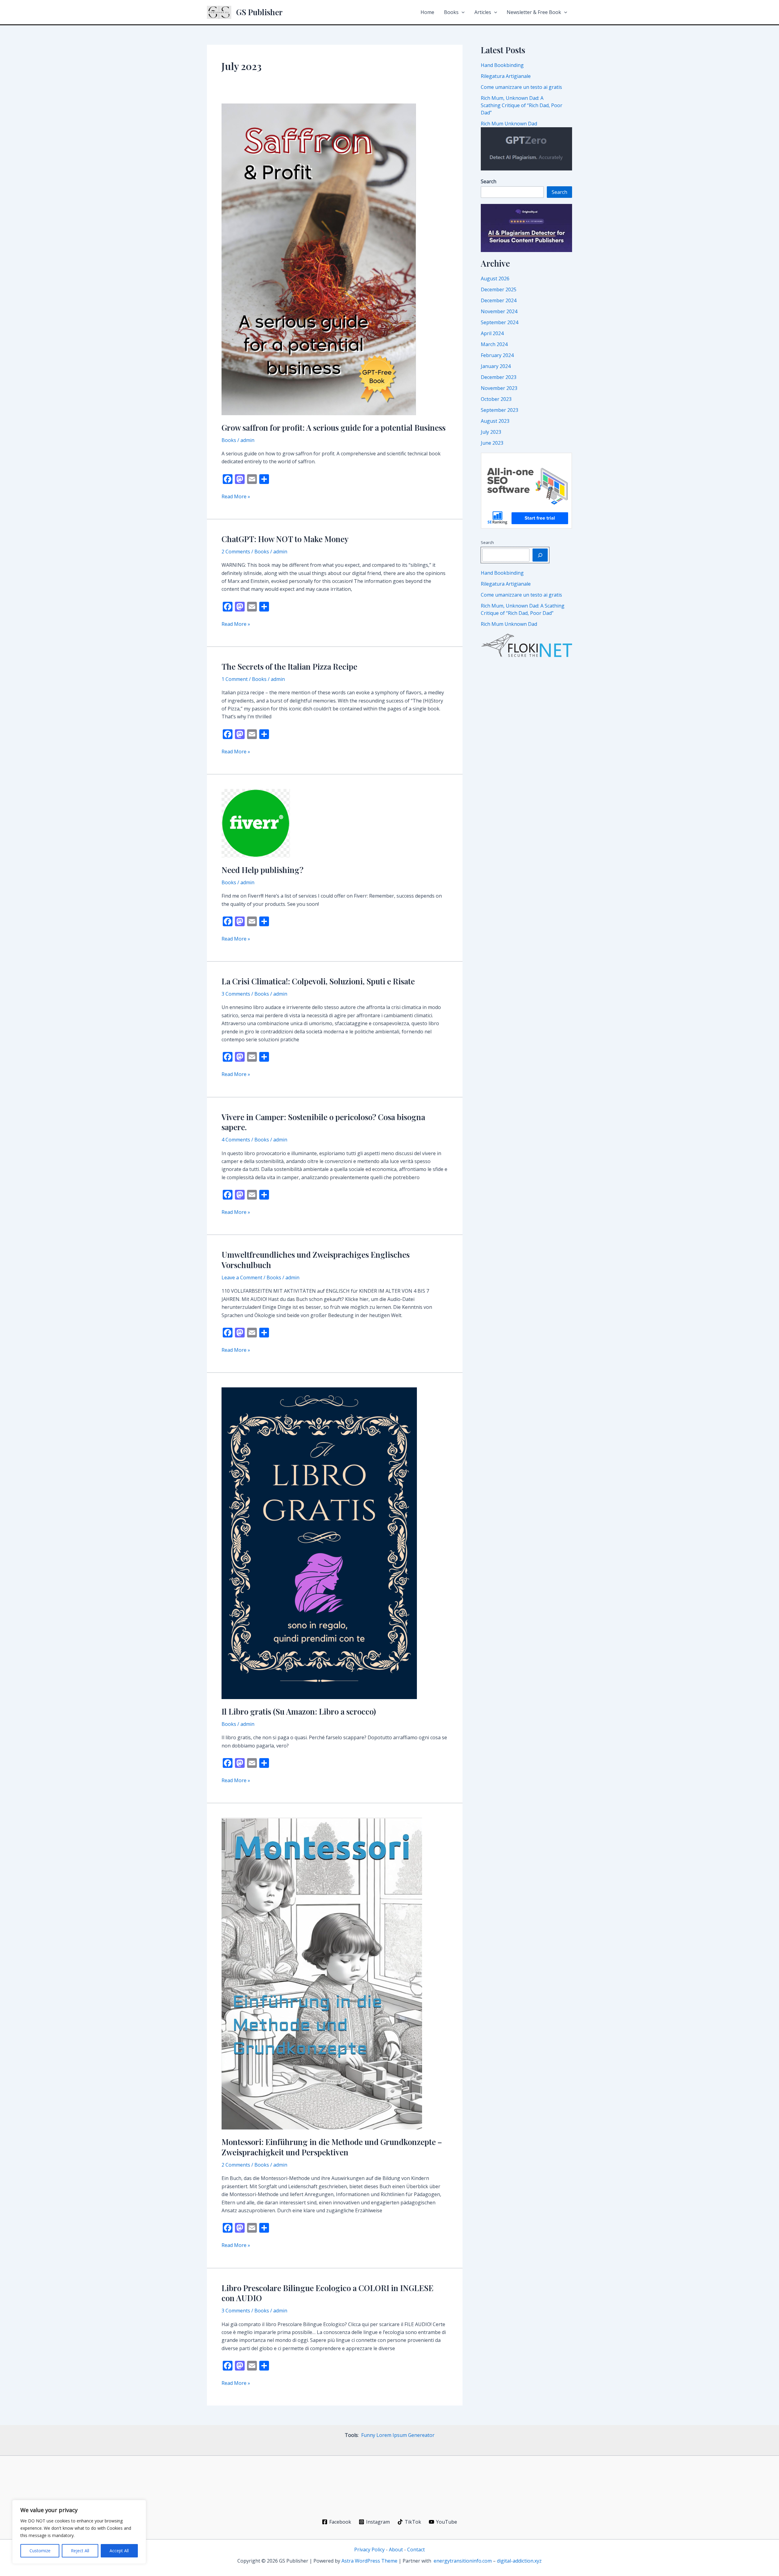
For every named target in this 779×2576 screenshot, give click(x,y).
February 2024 (497, 355)
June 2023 (492, 443)
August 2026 (495, 279)
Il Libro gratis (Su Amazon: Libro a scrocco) (299, 1711)
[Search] (540, 555)
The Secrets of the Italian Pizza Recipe (289, 666)
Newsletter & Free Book (534, 12)
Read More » (236, 497)
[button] (462, 12)
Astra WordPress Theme (369, 2561)
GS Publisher (259, 12)
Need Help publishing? (262, 870)
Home (427, 12)
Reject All (80, 2551)
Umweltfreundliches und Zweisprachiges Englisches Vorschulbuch (316, 1260)
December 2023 (499, 377)
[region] (79, 2532)
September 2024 (500, 322)
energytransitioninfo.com (463, 2561)
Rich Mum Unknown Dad (509, 124)
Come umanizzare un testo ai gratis (521, 87)
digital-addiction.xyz (519, 2561)
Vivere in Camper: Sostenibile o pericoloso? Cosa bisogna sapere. (323, 1122)
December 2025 (499, 289)
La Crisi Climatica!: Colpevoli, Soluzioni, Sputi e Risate (318, 981)
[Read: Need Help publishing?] (256, 823)
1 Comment (235, 679)
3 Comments (236, 994)
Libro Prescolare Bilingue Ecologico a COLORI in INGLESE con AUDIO (327, 2293)
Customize (40, 2551)
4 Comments (236, 1140)
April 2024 (492, 333)
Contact (416, 2550)
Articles (483, 12)
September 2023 (500, 410)
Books (451, 12)
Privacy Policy (369, 2550)
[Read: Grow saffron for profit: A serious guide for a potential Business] (319, 259)
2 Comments (236, 552)
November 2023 (499, 388)
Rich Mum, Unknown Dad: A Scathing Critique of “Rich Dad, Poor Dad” (522, 105)
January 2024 (496, 366)
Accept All (119, 2551)
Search (559, 192)
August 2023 (495, 421)
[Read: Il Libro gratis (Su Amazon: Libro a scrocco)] (319, 1543)
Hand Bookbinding (502, 65)
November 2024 (499, 311)
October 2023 (496, 399)
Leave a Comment (242, 1277)
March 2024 (494, 344)
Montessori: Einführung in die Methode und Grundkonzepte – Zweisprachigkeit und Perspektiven (332, 2147)
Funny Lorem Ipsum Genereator (398, 2435)
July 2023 (491, 432)
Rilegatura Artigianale (506, 76)
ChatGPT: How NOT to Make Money (285, 539)
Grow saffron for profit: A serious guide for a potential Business (334, 428)
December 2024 (499, 300)
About (396, 2550)
